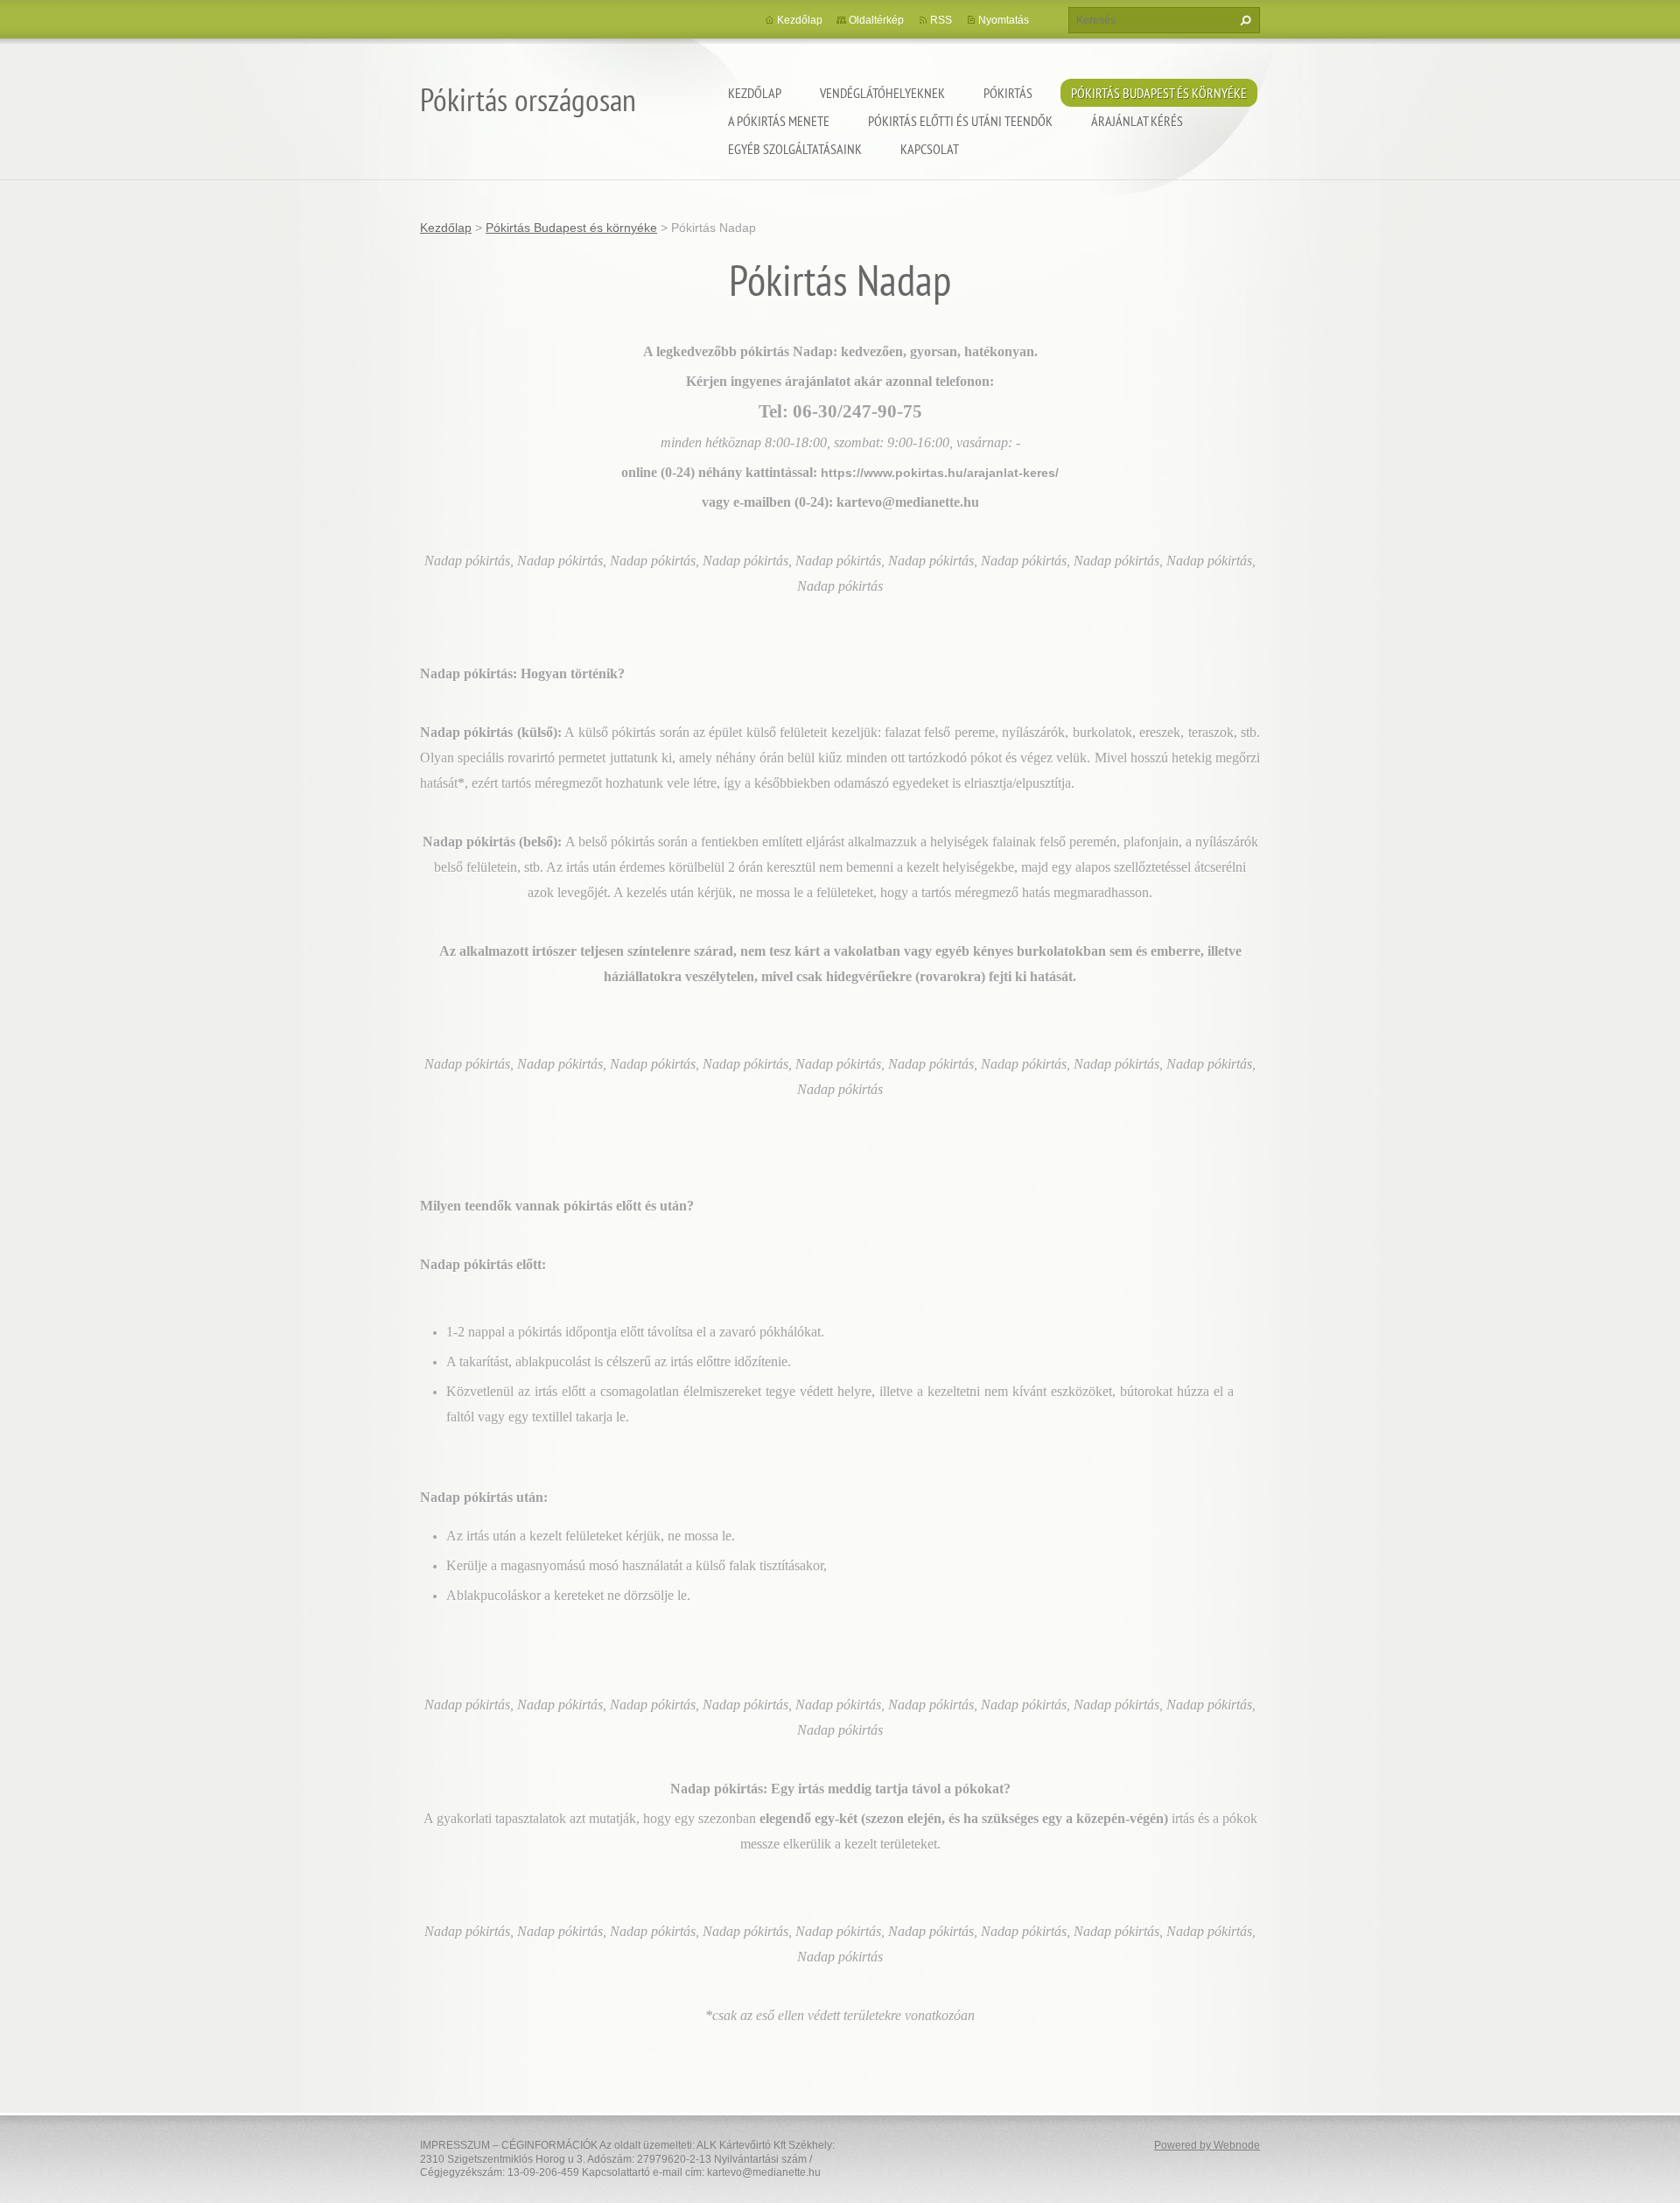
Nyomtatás (1004, 20)
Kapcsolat (930, 149)
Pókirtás (1008, 93)
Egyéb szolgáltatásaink (795, 149)
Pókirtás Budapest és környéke (1159, 93)
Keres (1243, 20)
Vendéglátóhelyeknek (882, 93)
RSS (941, 20)
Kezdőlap (755, 93)
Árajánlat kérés (1137, 121)
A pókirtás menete (779, 121)
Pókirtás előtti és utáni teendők (960, 121)
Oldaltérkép (876, 20)
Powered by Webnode (1207, 2145)
